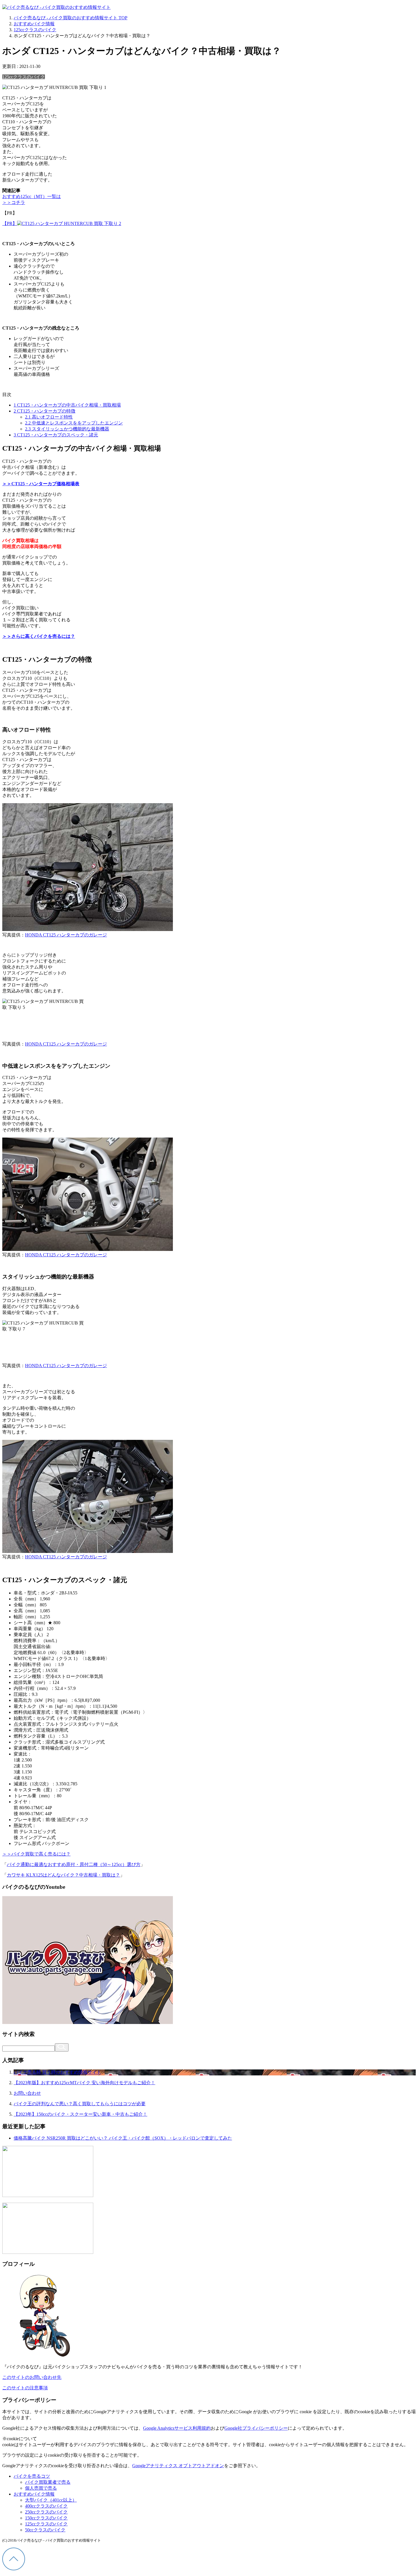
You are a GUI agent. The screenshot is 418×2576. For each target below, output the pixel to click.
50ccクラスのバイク (45, 2530)
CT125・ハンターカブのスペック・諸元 (56, 435)
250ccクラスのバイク (46, 2512)
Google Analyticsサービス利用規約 (177, 2428)
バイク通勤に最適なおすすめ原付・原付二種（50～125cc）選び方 (74, 1864)
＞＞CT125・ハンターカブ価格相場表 (41, 484)
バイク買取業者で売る (48, 2482)
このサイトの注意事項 (25, 2388)
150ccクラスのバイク (46, 2518)
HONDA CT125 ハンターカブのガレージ (66, 935)
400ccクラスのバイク (46, 2506)
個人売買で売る (41, 2488)
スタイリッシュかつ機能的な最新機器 (67, 429)
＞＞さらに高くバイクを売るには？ (39, 636)
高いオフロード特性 (49, 417)
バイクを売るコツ (32, 2476)
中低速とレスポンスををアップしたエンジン (74, 423)
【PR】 (10, 223)
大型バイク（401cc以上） (51, 2500)
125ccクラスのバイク (24, 77)
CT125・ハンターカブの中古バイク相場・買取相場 (67, 405)
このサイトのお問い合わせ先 (32, 2377)
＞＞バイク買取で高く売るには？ (36, 1854)
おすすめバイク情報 (34, 2494)
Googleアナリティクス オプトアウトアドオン (178, 2466)
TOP (71, 18)
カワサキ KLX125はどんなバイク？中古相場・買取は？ (63, 1875)
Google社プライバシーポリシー (256, 2428)
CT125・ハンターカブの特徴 (45, 411)
